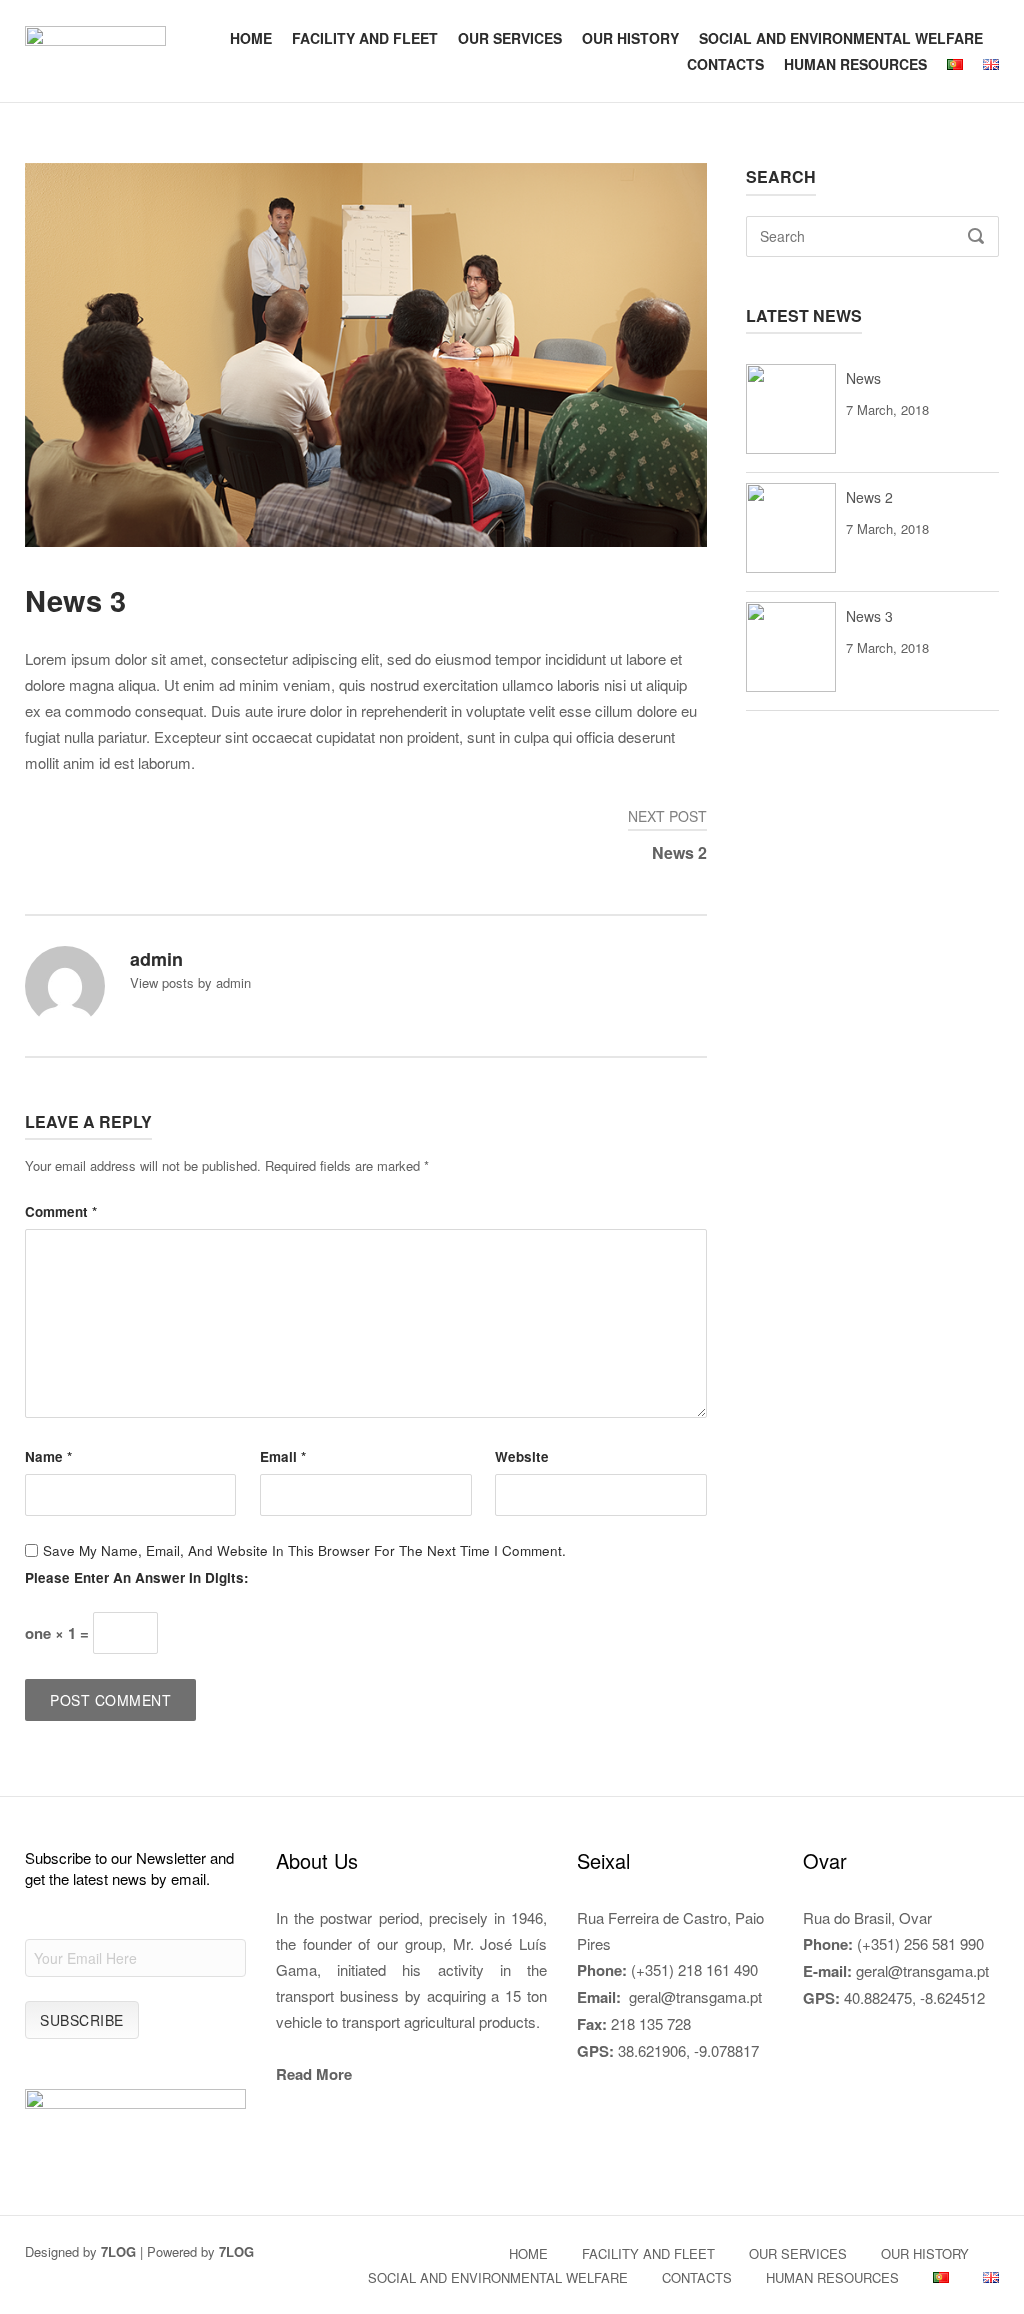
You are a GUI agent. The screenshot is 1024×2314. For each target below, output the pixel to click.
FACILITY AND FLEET (365, 38)
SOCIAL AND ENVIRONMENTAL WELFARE (841, 38)
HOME (251, 38)
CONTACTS (725, 64)
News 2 (869, 497)
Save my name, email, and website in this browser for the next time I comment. (304, 1550)
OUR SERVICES (510, 38)
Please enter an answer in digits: (137, 1577)
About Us (317, 1860)
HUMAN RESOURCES (855, 64)
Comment (61, 1211)
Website (522, 1456)
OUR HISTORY (630, 38)
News (863, 378)
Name (48, 1456)
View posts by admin (190, 982)
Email (283, 1456)
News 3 (869, 616)
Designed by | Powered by (139, 2251)
